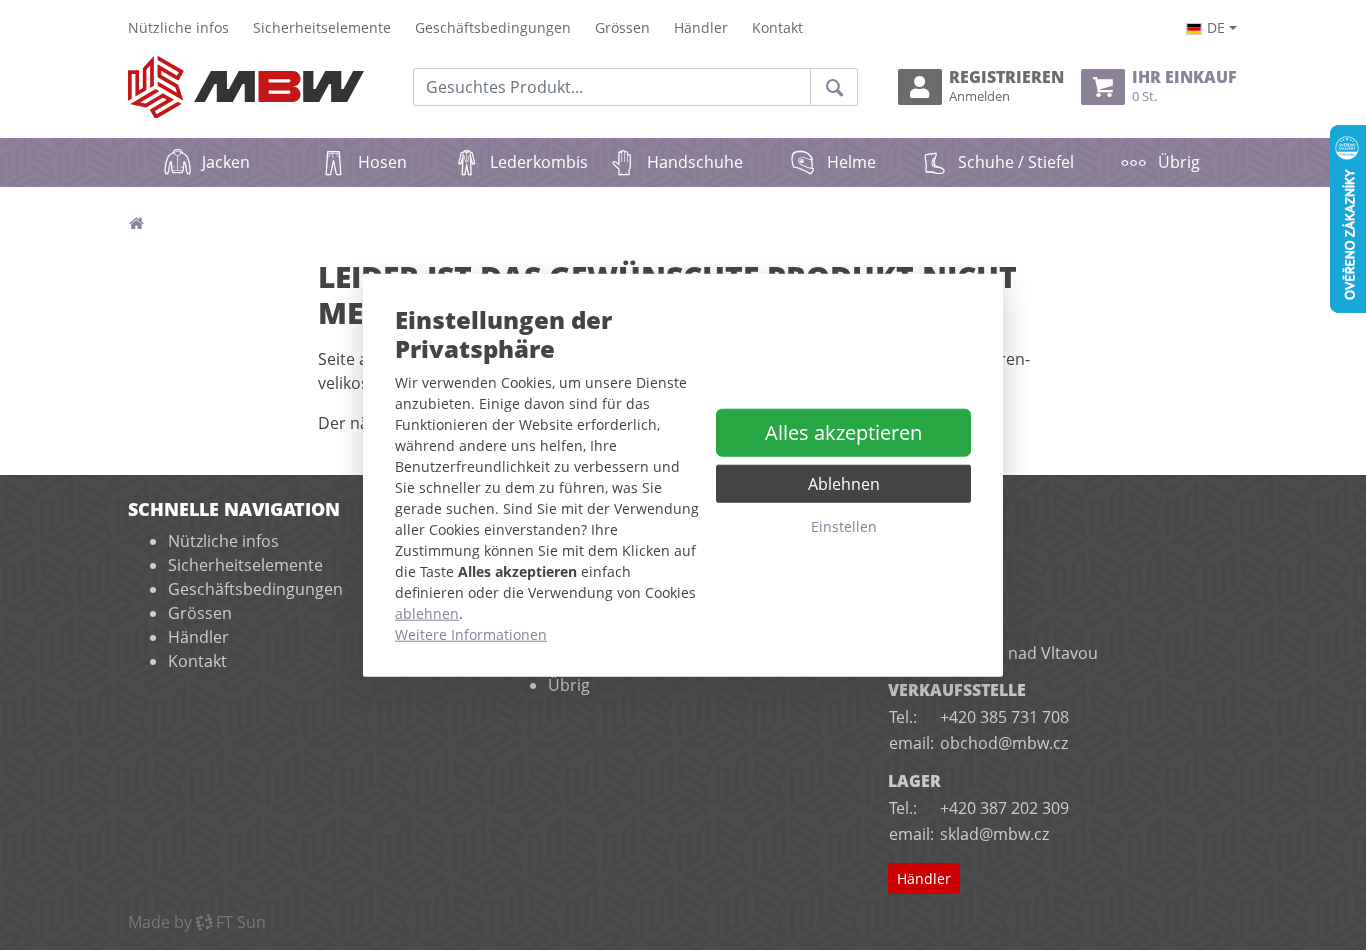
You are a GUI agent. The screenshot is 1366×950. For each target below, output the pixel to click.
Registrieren (1006, 86)
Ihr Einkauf (1184, 86)
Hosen (382, 162)
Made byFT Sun (197, 922)
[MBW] (136, 223)
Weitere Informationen (471, 633)
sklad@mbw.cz (994, 834)
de (1216, 27)
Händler (701, 27)
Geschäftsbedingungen (493, 27)
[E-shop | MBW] (246, 87)
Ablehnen (844, 484)
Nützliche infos (178, 27)
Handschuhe (695, 162)
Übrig (1179, 162)
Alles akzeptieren (843, 432)
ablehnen (427, 612)
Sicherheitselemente (322, 27)
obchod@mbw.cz (1004, 743)
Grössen (622, 27)
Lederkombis (539, 162)
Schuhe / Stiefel (1016, 162)
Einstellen (844, 526)
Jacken (226, 162)
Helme (851, 162)
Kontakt (777, 27)
